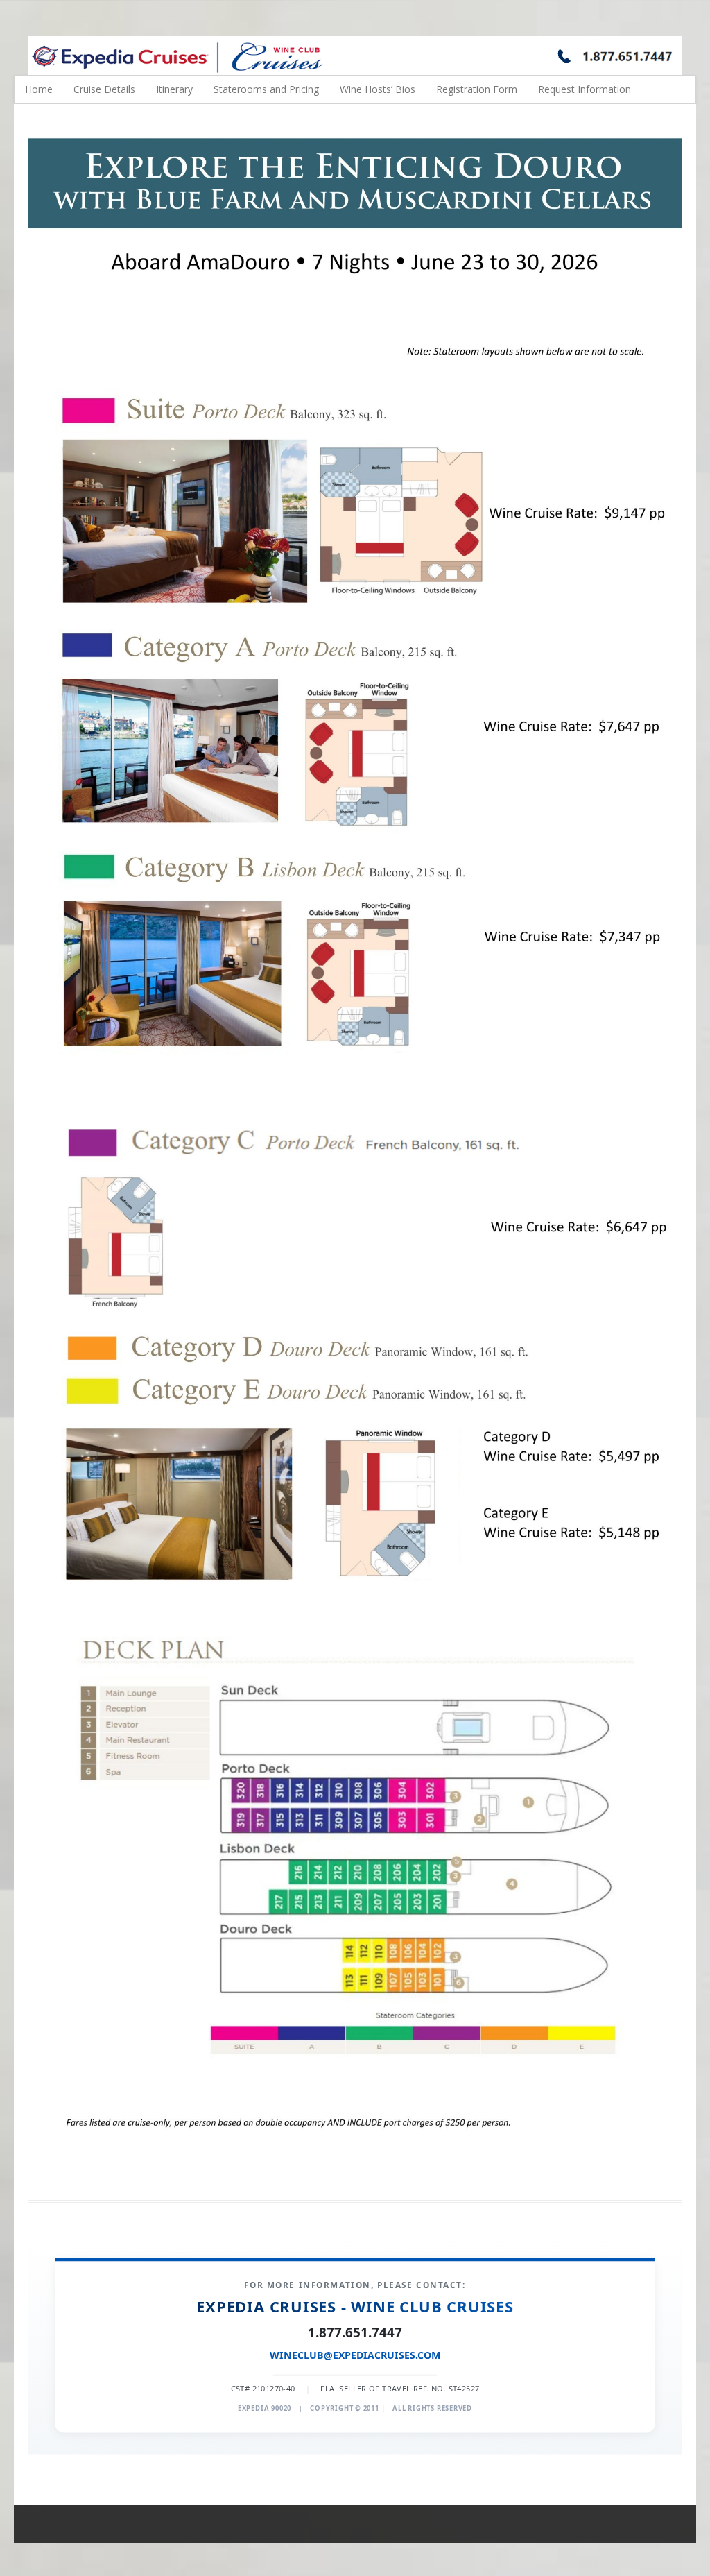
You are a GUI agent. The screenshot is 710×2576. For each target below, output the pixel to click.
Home (39, 89)
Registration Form (477, 89)
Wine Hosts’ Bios (378, 89)
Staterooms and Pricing (266, 89)
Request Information (585, 89)
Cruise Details (104, 89)
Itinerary (174, 89)
